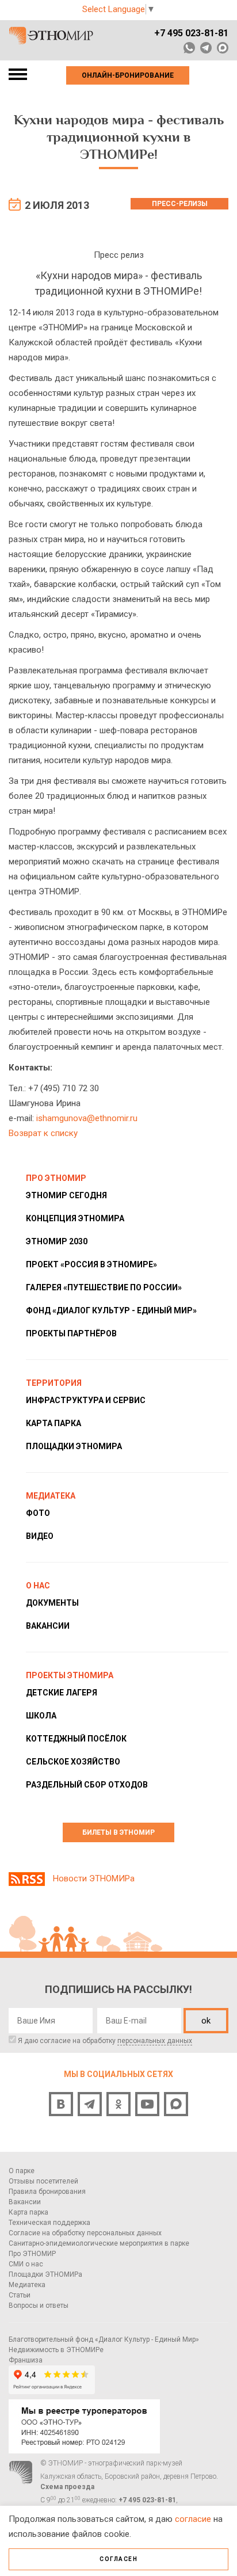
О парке (22, 2171)
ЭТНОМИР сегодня (66, 1195)
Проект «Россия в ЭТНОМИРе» (91, 1264)
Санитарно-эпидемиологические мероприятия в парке (99, 2243)
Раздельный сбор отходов (87, 1785)
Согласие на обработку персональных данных (85, 2233)
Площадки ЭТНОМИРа (74, 1446)
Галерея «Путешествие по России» (104, 1287)
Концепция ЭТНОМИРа (75, 1218)
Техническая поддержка (49, 2223)
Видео (40, 1536)
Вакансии (48, 1626)
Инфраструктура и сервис (86, 1400)
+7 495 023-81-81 (191, 33)
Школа (41, 1716)
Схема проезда (67, 2487)
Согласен (118, 2559)
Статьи (20, 2295)
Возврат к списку (43, 1133)
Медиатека (27, 2285)
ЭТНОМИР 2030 (57, 1241)
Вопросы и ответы (39, 2306)
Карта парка (53, 1423)
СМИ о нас (26, 2264)
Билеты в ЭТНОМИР (118, 1832)
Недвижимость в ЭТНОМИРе (56, 2350)
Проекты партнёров (71, 1333)
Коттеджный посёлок (76, 1739)
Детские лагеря (62, 1693)
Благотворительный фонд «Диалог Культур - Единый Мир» (104, 2339)
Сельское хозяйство (73, 1762)
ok (206, 2021)
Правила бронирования (47, 2192)
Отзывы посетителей (43, 2181)
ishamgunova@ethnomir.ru (87, 1118)
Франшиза (26, 2360)
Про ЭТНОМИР (32, 2254)
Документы (52, 1603)
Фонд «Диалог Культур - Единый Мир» (111, 1310)
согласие (193, 2519)
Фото (38, 1513)
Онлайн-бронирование (128, 75)
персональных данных (155, 2041)
